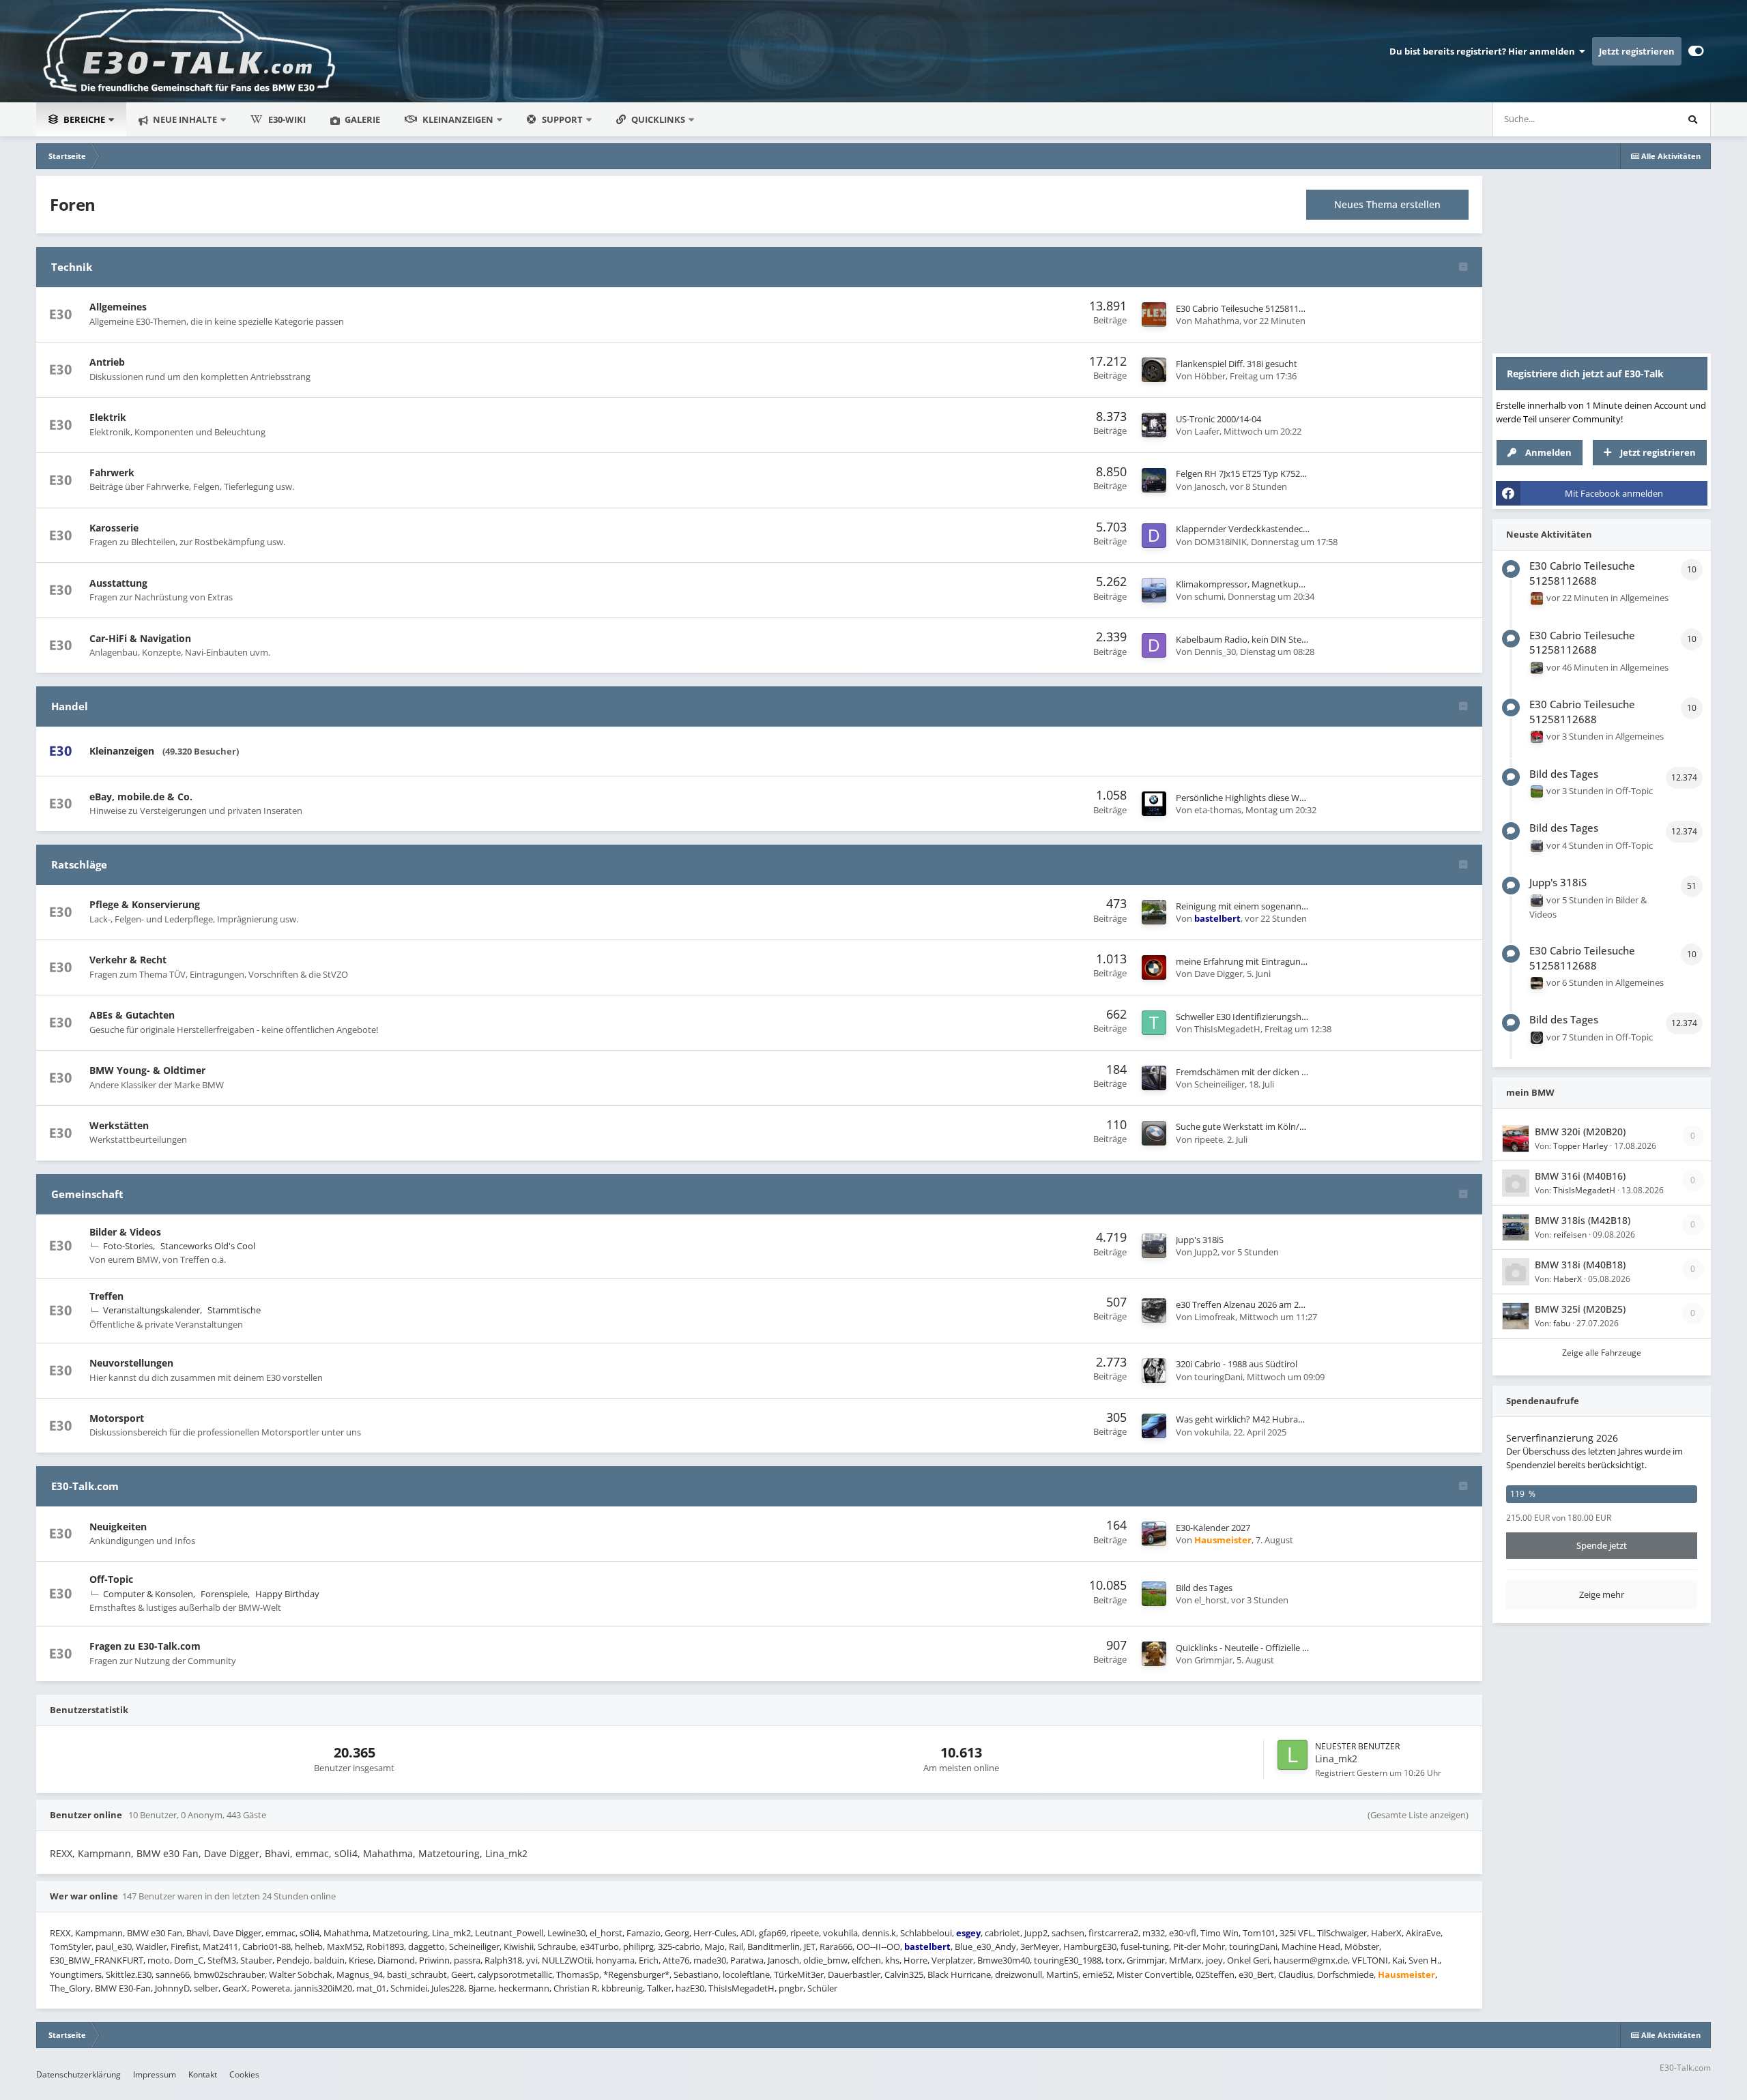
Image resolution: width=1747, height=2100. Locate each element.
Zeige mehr (1602, 1594)
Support (562, 119)
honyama (615, 1960)
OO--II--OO (878, 1946)
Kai (1398, 1960)
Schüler (822, 1988)
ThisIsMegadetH (1227, 1029)
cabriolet (1002, 1933)
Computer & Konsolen (148, 1594)
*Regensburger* (636, 1974)
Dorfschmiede (1345, 1974)
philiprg (638, 1946)
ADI (748, 1933)
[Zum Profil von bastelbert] (1154, 912)
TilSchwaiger (1342, 1933)
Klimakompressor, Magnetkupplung (1249, 584)
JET (810, 1946)
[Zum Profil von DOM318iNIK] (1154, 536)
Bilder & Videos (125, 1232)
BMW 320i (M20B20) (1580, 1132)
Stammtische (234, 1310)
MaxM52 (345, 1946)
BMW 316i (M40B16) (1580, 1176)
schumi (1209, 596)
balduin (329, 1960)
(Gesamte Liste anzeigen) (1418, 1815)
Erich (649, 1960)
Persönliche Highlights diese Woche (1247, 798)
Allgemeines (118, 307)
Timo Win (1219, 1933)
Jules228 (448, 1988)
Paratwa (747, 1960)
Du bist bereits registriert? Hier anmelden (1484, 51)
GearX (235, 1988)
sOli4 (346, 1853)
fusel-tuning (1145, 1946)
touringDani (1218, 1377)
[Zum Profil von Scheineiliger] (1154, 1078)
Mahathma (1217, 321)
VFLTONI (1370, 1960)
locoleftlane (746, 1974)
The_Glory (70, 1988)
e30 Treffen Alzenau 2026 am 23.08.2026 (1256, 1304)
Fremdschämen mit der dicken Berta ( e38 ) (1262, 1072)
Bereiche (84, 119)
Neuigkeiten (118, 1527)
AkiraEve (1423, 1933)
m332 (1154, 1933)
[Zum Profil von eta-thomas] (1154, 804)
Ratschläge (79, 864)
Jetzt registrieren (1637, 51)
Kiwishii (519, 1946)
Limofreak (1215, 1317)
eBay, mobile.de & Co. (141, 797)
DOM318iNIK (1221, 542)
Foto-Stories (128, 1246)
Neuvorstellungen (131, 1363)
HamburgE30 (1090, 1946)
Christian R (575, 1988)
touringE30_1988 (1068, 1960)
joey (1214, 1960)
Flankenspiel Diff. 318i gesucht (1237, 364)
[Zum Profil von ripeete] (1154, 1133)
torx (1114, 1960)
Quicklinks (659, 119)
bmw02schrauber (229, 1974)
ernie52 (1097, 1974)
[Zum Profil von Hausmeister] (1154, 1534)
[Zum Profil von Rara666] (1537, 983)
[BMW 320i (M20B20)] (1516, 1139)
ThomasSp (578, 1974)
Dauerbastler (854, 1974)
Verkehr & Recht (128, 960)
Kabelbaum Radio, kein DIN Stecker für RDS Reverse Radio (1293, 639)
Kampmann (104, 1853)
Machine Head (1311, 1946)
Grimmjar (1213, 1660)
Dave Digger (1218, 974)
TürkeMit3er (799, 1974)
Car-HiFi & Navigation (140, 638)
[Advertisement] (1602, 261)
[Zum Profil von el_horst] (1154, 1594)
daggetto (427, 1946)
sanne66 (173, 1974)
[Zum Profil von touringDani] (1154, 1371)
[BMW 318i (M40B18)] (1516, 1272)
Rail (736, 1946)
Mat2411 (220, 1946)
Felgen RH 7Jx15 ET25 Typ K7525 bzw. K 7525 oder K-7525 (1290, 473)
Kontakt (203, 2074)
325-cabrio (679, 1946)
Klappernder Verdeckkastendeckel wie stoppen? (1273, 529)
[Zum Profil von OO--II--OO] (1537, 1038)
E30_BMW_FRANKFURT (97, 1960)
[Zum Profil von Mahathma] (1154, 315)
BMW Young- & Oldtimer (147, 1070)
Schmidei (409, 1988)
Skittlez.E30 (129, 1974)
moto (159, 1960)
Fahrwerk (112, 472)
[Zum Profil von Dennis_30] (1154, 645)
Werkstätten (119, 1125)
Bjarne (481, 1988)
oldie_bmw (825, 1960)
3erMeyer (1040, 1946)
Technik (72, 267)
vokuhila (1212, 1432)
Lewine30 (566, 1933)
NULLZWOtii (567, 1960)
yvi (532, 1960)
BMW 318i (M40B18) (1580, 1265)
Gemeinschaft (87, 1194)
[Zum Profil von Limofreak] (1154, 1311)
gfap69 (773, 1933)
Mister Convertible (1154, 1974)
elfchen (866, 1960)
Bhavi (277, 1853)
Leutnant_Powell (509, 1933)
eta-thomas (1218, 810)
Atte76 (676, 1960)
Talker (659, 1988)
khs (892, 1960)
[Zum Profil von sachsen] (1537, 737)
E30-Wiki (287, 119)
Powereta (271, 1988)
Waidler (151, 1946)
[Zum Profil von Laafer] (1154, 425)
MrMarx (1185, 1960)
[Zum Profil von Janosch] (1154, 480)
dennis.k (879, 1933)
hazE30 (690, 1988)
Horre (915, 1960)
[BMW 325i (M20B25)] (1516, 1316)
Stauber (256, 1960)
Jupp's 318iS (1200, 1240)
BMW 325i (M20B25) (1580, 1309)
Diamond (396, 1960)
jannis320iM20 (323, 1988)
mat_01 (371, 1988)
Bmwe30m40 (1004, 1960)
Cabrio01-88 (266, 1946)
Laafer (1207, 431)
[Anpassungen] (1696, 51)
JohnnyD (172, 1988)
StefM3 (222, 1960)
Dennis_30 (1215, 652)
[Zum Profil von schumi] (1154, 590)
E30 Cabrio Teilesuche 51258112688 (1247, 308)
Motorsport (117, 1418)
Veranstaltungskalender (151, 1310)
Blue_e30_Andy (985, 1946)
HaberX (1386, 1933)
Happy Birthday (287, 1594)
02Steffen (1215, 1974)
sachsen (1068, 1933)
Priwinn (434, 1960)
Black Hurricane (959, 1974)
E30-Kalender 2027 (1213, 1528)
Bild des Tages (1204, 1588)
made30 (710, 1960)
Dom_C (189, 1960)
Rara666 (836, 1946)
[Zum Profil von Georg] (1537, 668)
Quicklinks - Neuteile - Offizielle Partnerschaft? (1269, 1648)
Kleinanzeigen (458, 119)
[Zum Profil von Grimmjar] (1154, 1654)
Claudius (1296, 1974)
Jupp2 (1206, 1252)
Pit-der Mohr (1199, 1946)
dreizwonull (1019, 1974)
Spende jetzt (1602, 1545)
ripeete (1209, 1139)
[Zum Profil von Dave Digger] (1154, 967)
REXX (61, 1853)
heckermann (524, 1988)
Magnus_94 (360, 1974)
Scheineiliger (1219, 1084)
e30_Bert (1256, 1974)
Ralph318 (503, 1960)
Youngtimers (76, 1974)
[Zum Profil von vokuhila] (1154, 1426)
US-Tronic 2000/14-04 (1218, 419)
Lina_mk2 (1336, 1759)
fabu (1562, 1323)
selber (206, 1988)
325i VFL (1296, 1933)
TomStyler (71, 1946)
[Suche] (1693, 119)
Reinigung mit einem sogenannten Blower (1260, 906)
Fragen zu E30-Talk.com (145, 1646)
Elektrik (108, 417)
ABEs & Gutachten (132, 1015)
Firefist (185, 1946)
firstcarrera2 (1113, 1933)
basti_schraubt (417, 1974)
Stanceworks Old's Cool (208, 1246)
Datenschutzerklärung (78, 2074)
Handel (70, 706)
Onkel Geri (1248, 1960)
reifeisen (1570, 1235)
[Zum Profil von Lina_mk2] (1293, 1755)
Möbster (1362, 1946)
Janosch (1210, 486)
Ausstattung (118, 583)
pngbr (791, 1988)
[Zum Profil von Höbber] (1154, 370)
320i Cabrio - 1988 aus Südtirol (1237, 1364)
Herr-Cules (715, 1933)
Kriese (361, 1960)
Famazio (644, 1933)
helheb (309, 1946)
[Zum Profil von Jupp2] (1154, 1246)
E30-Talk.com (85, 1486)
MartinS (1062, 1974)
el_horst (1211, 1600)
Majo (714, 1946)
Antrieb (107, 362)
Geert (462, 1974)
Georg (677, 1933)
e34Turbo (600, 1946)
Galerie (361, 119)
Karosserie (114, 528)
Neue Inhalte (184, 119)
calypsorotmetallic (515, 1974)
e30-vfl (1183, 1933)
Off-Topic (111, 1579)
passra (467, 1960)
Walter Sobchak (301, 1974)
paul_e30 (114, 1946)
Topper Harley (1580, 1146)
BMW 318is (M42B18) (1583, 1220)
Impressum (155, 2074)
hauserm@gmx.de (1311, 1960)
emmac (312, 1853)
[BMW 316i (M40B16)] (1516, 1183)
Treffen (106, 1296)
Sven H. (1424, 1960)
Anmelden (1548, 452)
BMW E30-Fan (123, 1988)
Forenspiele (224, 1594)
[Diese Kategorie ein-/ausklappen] (1463, 268)
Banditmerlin (774, 1946)
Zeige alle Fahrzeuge (1602, 1353)
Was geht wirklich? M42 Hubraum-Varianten (1265, 1419)
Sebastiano (696, 1974)
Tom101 (1259, 1933)
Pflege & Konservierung (145, 904)
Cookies (244, 2074)
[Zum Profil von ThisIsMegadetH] (1154, 1023)
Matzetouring (449, 1853)
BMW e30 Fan (168, 1853)
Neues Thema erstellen (1387, 204)
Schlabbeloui (926, 1933)
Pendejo (293, 1960)
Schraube (557, 1946)
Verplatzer (952, 1960)
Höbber (1210, 376)
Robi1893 (385, 1946)
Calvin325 (904, 1974)
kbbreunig (622, 1988)
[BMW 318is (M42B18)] (1516, 1227)
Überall (1643, 119)
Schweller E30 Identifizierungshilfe (1244, 1017)
